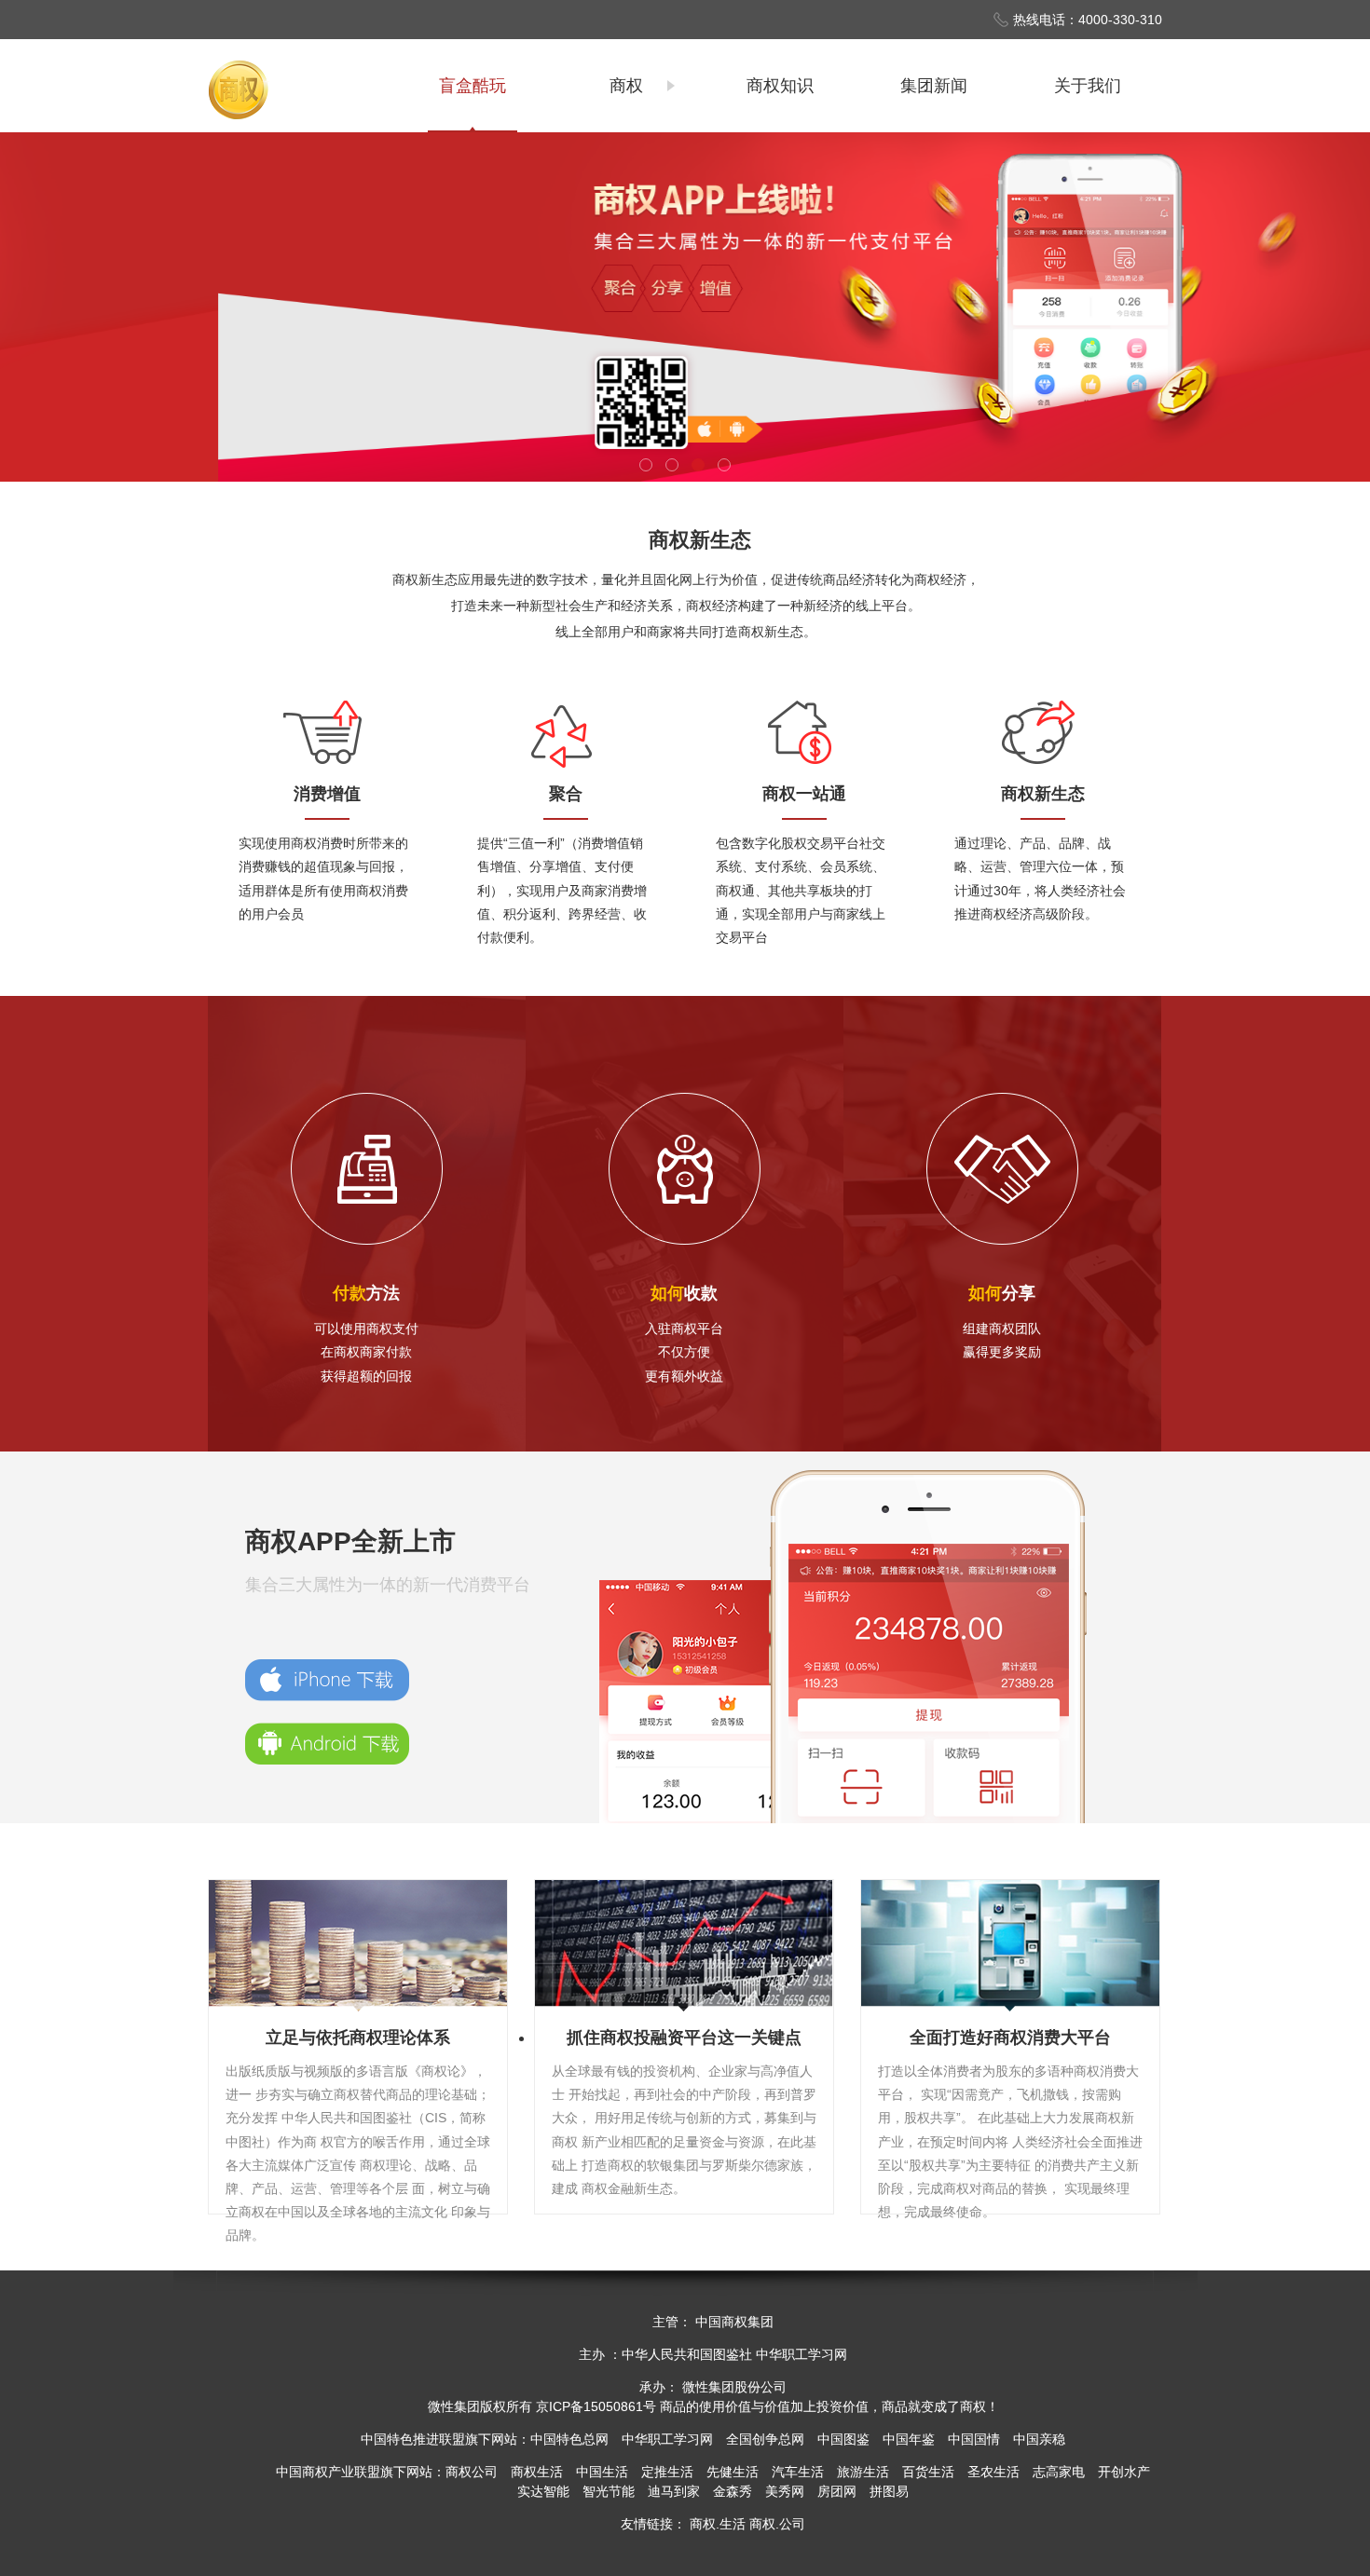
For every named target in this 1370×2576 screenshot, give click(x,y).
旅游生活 (863, 2472)
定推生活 (667, 2472)
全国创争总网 (765, 2439)
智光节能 (609, 2491)
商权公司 (472, 2472)
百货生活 (928, 2472)
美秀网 (785, 2491)
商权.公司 (777, 2524)
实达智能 (543, 2491)
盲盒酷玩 (473, 86)
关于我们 (1088, 86)
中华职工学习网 (801, 2354)
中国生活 (602, 2472)
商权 (626, 86)
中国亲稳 (1039, 2439)
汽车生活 (798, 2472)
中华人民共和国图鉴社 (687, 2354)
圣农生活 (993, 2472)
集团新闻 (934, 86)
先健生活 (733, 2472)
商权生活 (537, 2472)
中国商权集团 (734, 2322)
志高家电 (1059, 2472)
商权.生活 (718, 2524)
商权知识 (780, 86)
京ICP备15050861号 (596, 2406)
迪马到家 (674, 2491)
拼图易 (889, 2491)
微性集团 (454, 2406)
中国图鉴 (843, 2439)
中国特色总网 (569, 2439)
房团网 (837, 2491)
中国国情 (974, 2439)
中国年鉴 (909, 2439)
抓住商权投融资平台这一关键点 (684, 2038)
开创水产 (1124, 2472)
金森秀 (733, 2491)
